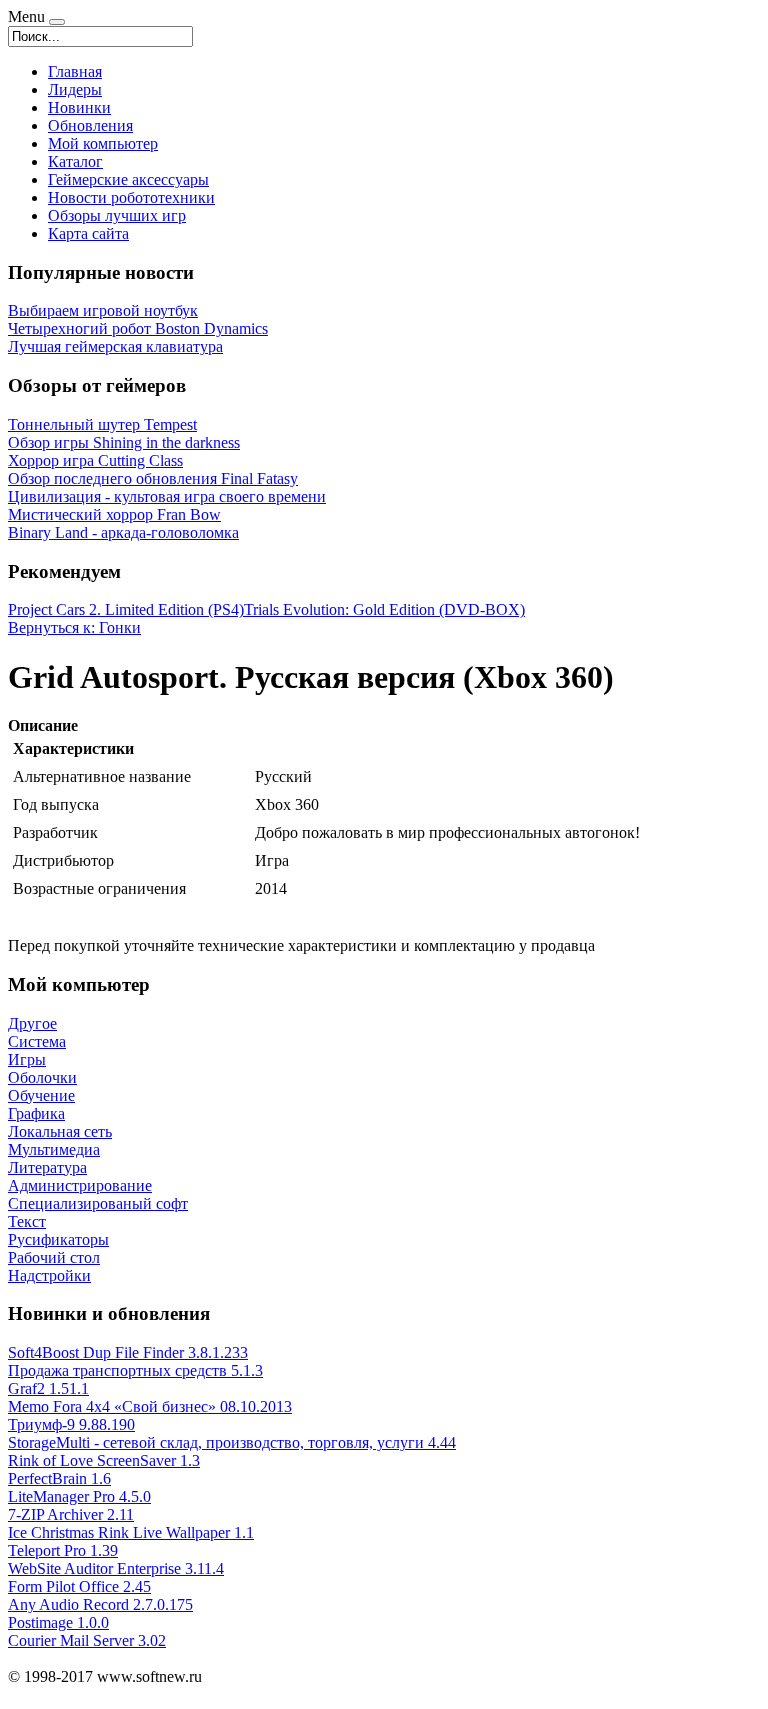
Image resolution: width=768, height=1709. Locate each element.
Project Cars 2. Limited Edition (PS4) (126, 609)
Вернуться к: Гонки (74, 627)
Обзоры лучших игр (117, 215)
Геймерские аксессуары (128, 179)
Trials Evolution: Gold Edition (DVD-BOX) (384, 609)
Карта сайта (88, 233)
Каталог (75, 161)
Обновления (90, 125)
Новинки (79, 107)
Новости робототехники (131, 197)
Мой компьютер (103, 143)
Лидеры (75, 89)
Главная (75, 71)
